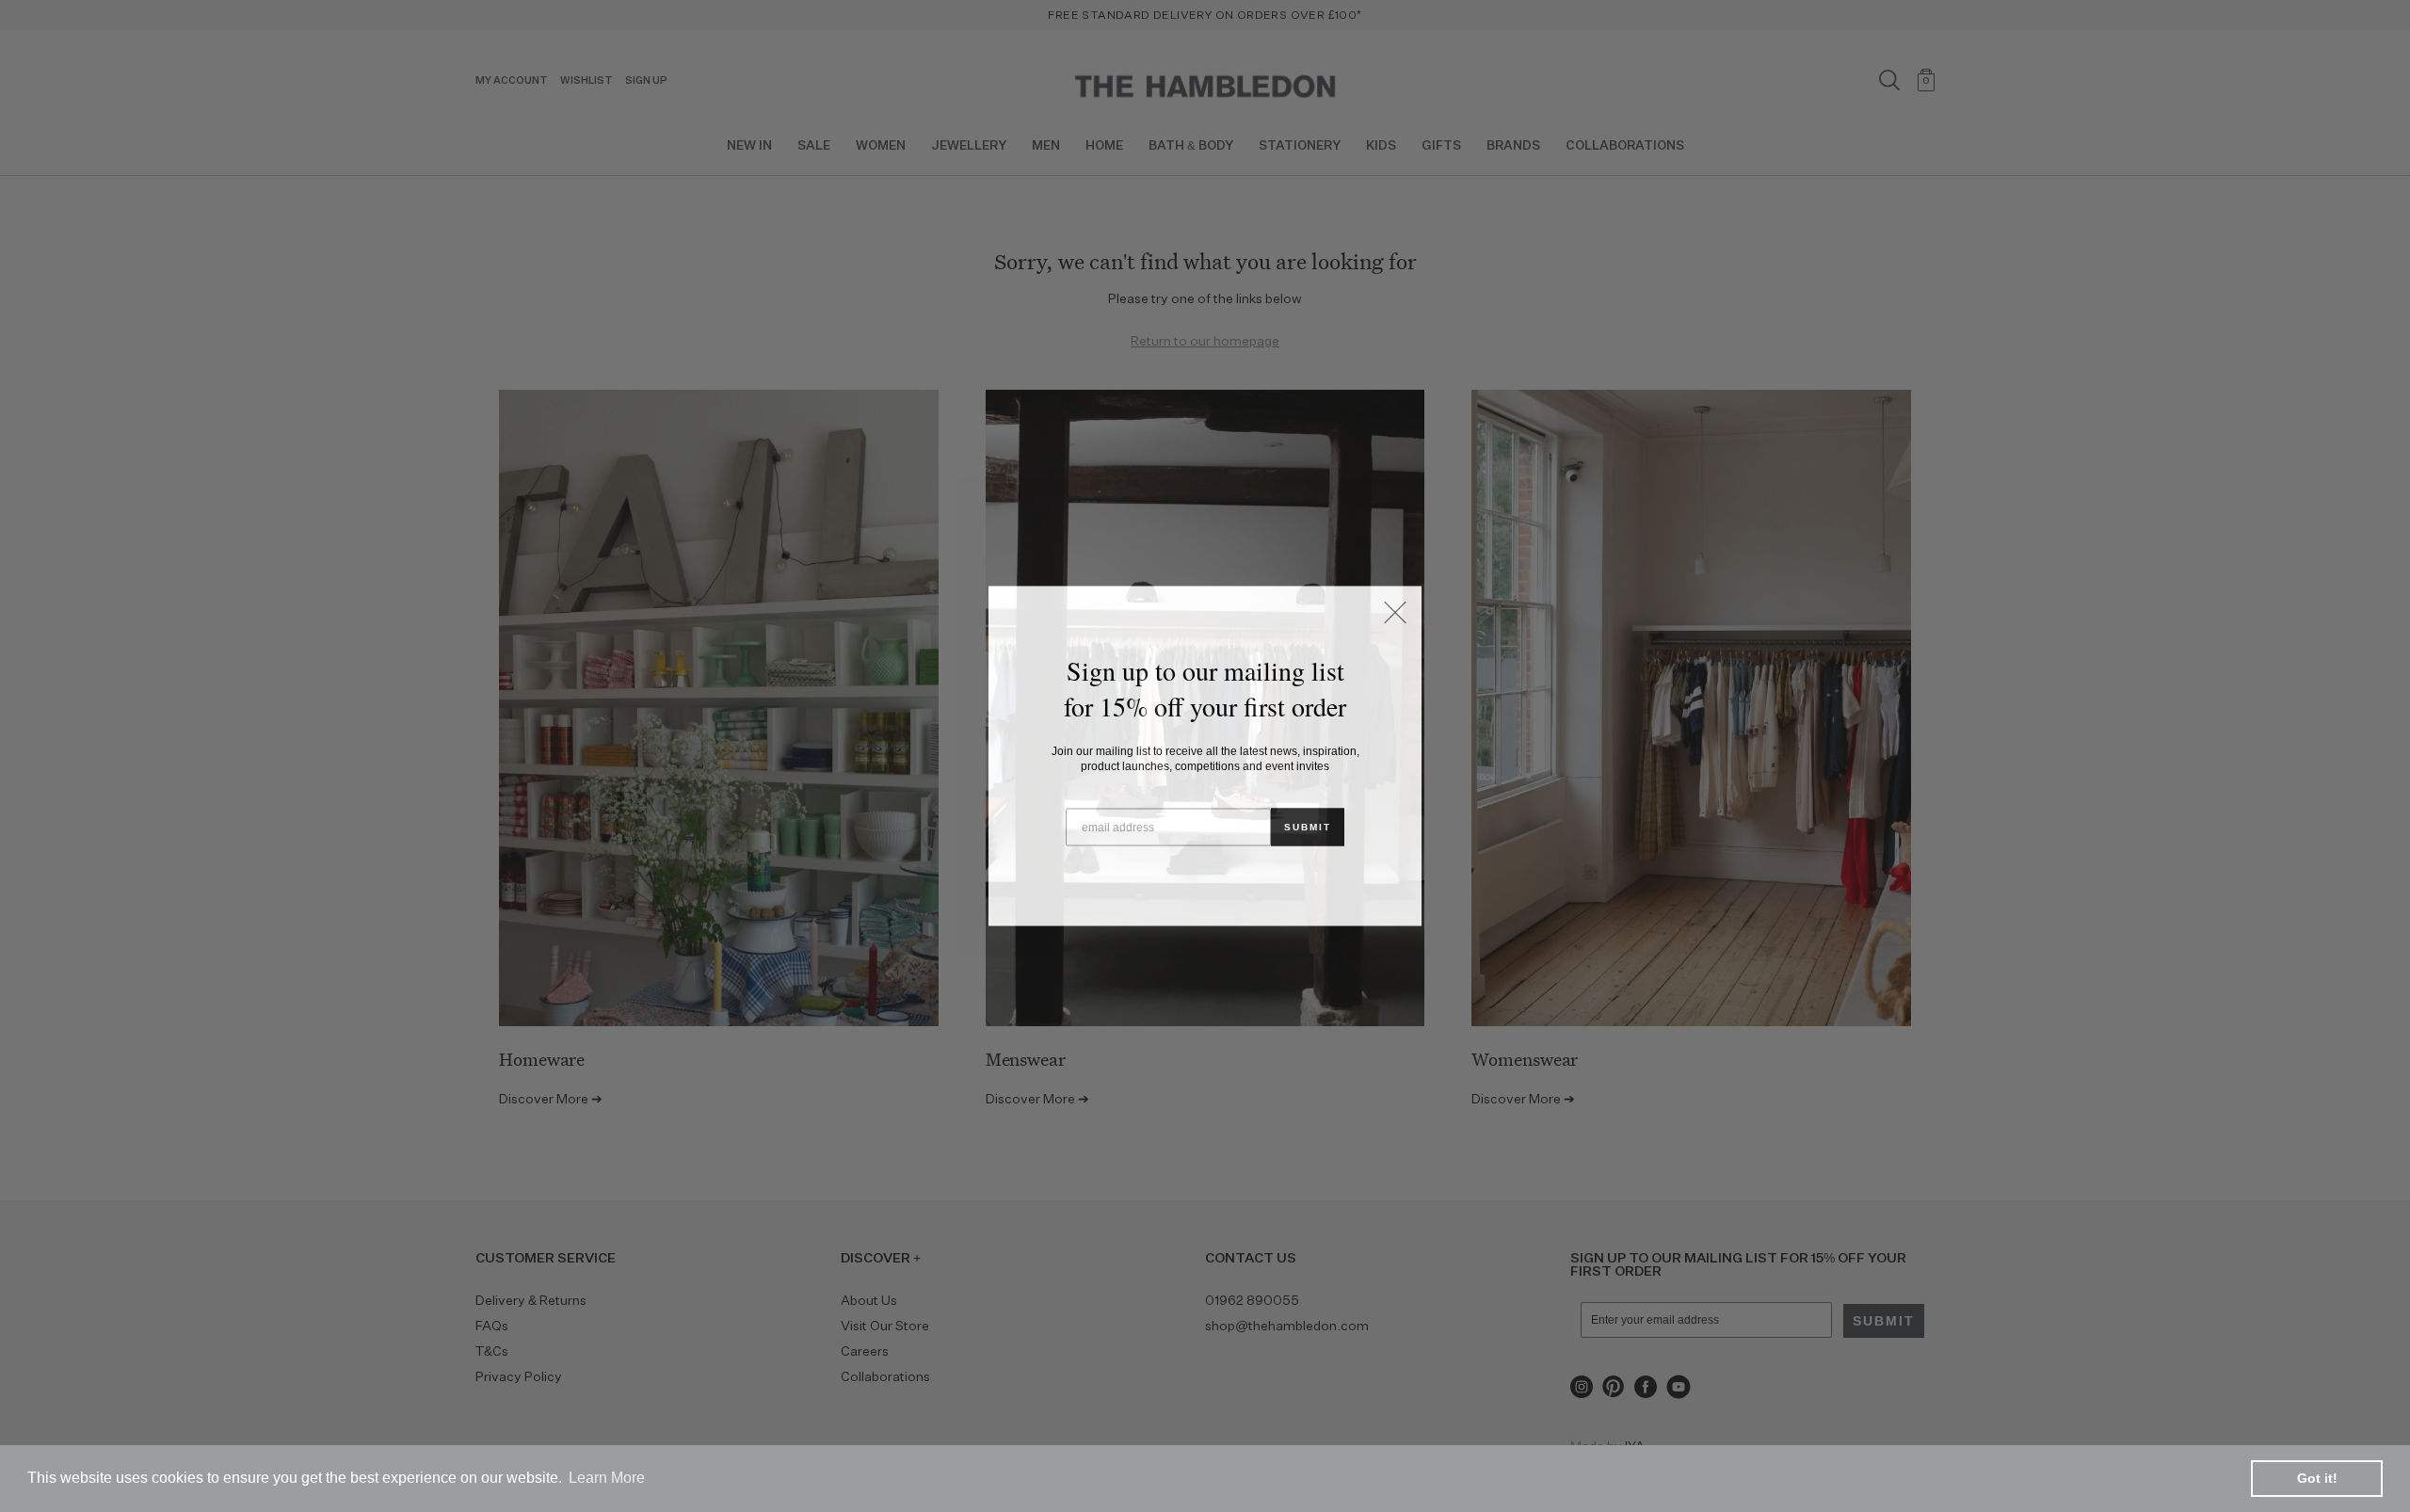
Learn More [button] (607, 1478)
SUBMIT (1308, 827)
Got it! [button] (2317, 1478)
